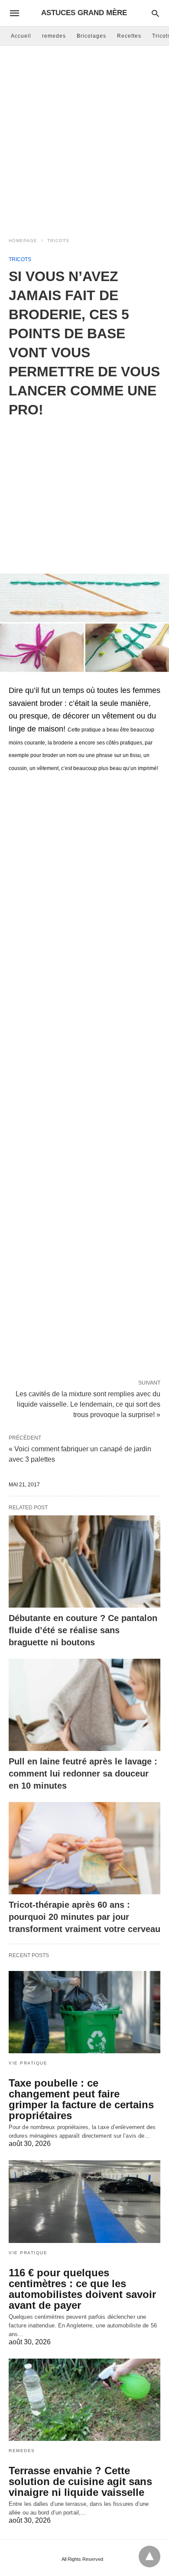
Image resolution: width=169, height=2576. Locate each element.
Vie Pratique (28, 2063)
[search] (155, 13)
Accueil (21, 36)
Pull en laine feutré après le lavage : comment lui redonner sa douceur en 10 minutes (83, 1773)
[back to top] (149, 2557)
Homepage (23, 241)
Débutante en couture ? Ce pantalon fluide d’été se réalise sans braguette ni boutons (83, 1630)
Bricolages (91, 36)
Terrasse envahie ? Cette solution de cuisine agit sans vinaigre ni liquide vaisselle (80, 2481)
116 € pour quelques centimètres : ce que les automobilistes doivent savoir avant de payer (82, 2289)
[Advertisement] (84, 139)
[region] (84, 489)
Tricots (58, 241)
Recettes (129, 36)
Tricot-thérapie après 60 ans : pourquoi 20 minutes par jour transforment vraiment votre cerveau (84, 1917)
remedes (54, 36)
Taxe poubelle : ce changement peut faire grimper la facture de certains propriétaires (81, 2099)
